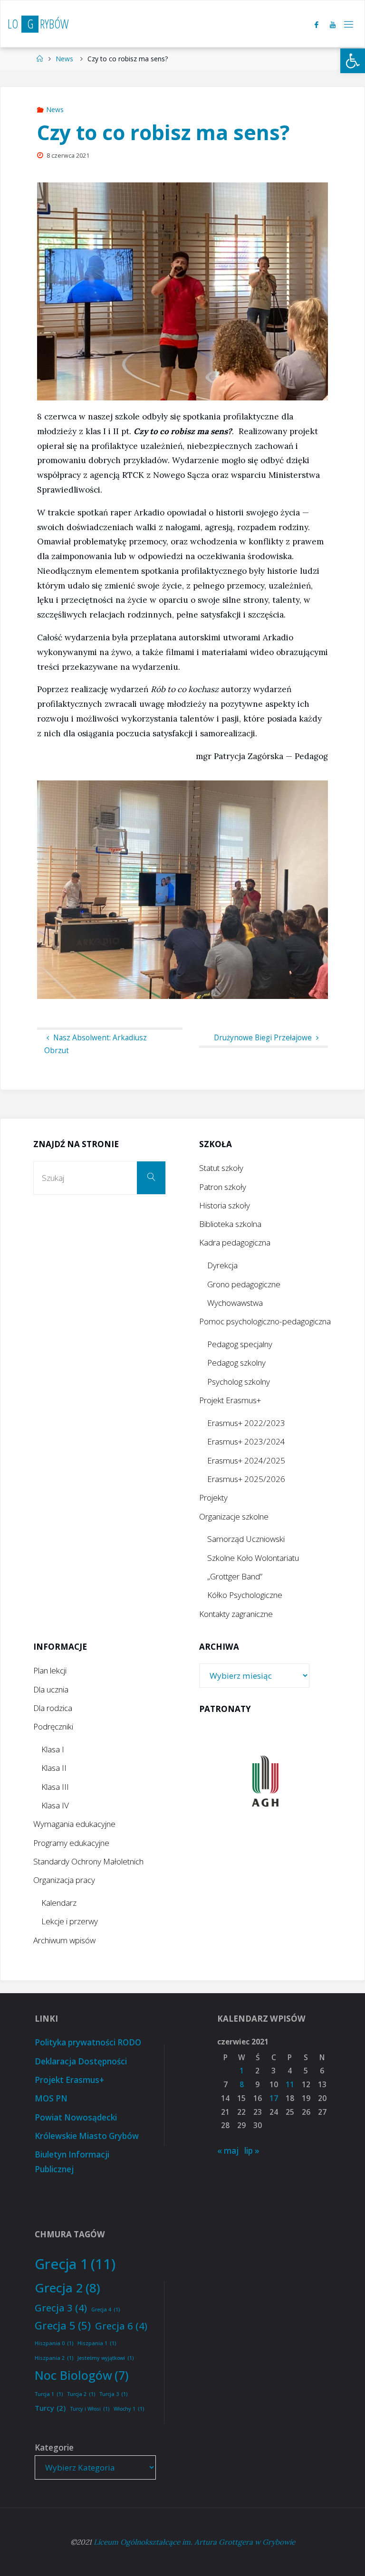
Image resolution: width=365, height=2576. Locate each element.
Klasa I (53, 1749)
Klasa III (55, 1787)
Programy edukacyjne (71, 1843)
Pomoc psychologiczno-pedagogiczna (265, 1321)
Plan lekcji (50, 1670)
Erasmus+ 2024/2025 (246, 1460)
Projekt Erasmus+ (230, 1400)
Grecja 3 (61, 2308)
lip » (252, 2151)
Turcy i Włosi (90, 2409)
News (64, 59)
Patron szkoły (223, 1187)
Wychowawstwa (235, 1303)
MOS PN (51, 2098)
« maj (228, 2151)
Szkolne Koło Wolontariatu (253, 1558)
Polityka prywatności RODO (88, 2042)
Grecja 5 (63, 2325)
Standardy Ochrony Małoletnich (88, 1861)
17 (274, 2098)
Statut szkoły (221, 1168)
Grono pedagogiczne (244, 1284)
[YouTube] (333, 24)
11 (290, 2085)
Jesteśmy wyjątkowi (106, 2358)
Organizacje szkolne (234, 1516)
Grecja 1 (75, 2264)
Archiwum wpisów (64, 1940)
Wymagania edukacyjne (74, 1824)
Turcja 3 (113, 2394)
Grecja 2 (67, 2288)
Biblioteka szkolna (230, 1224)
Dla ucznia (51, 1689)
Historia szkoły (225, 1205)
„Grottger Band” (235, 1576)
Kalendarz (59, 1903)
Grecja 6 (121, 2326)
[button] (353, 61)
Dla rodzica (53, 1708)
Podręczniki (53, 1726)
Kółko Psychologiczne (245, 1595)
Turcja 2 (81, 2394)
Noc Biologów (82, 2375)
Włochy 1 (129, 2409)
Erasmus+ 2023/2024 (246, 1441)
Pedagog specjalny (240, 1344)
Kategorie (54, 2448)
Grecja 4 (106, 2310)
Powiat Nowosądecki (76, 2117)
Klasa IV (55, 1805)
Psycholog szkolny (239, 1382)
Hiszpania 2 (54, 2358)
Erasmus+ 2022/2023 (246, 1423)
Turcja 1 (49, 2394)
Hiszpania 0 (54, 2343)
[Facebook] (317, 24)
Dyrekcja (222, 1265)
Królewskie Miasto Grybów (87, 2136)
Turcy (50, 2408)
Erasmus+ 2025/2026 (246, 1479)
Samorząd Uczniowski (246, 1539)
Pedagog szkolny (236, 1363)
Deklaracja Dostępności (81, 2061)
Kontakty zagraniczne (236, 1614)
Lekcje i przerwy (70, 1921)
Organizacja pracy (64, 1880)
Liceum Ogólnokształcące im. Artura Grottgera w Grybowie (194, 2542)
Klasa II (54, 1768)
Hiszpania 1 (97, 2343)
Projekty (213, 1497)
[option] (265, 1781)
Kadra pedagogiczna (235, 1242)
